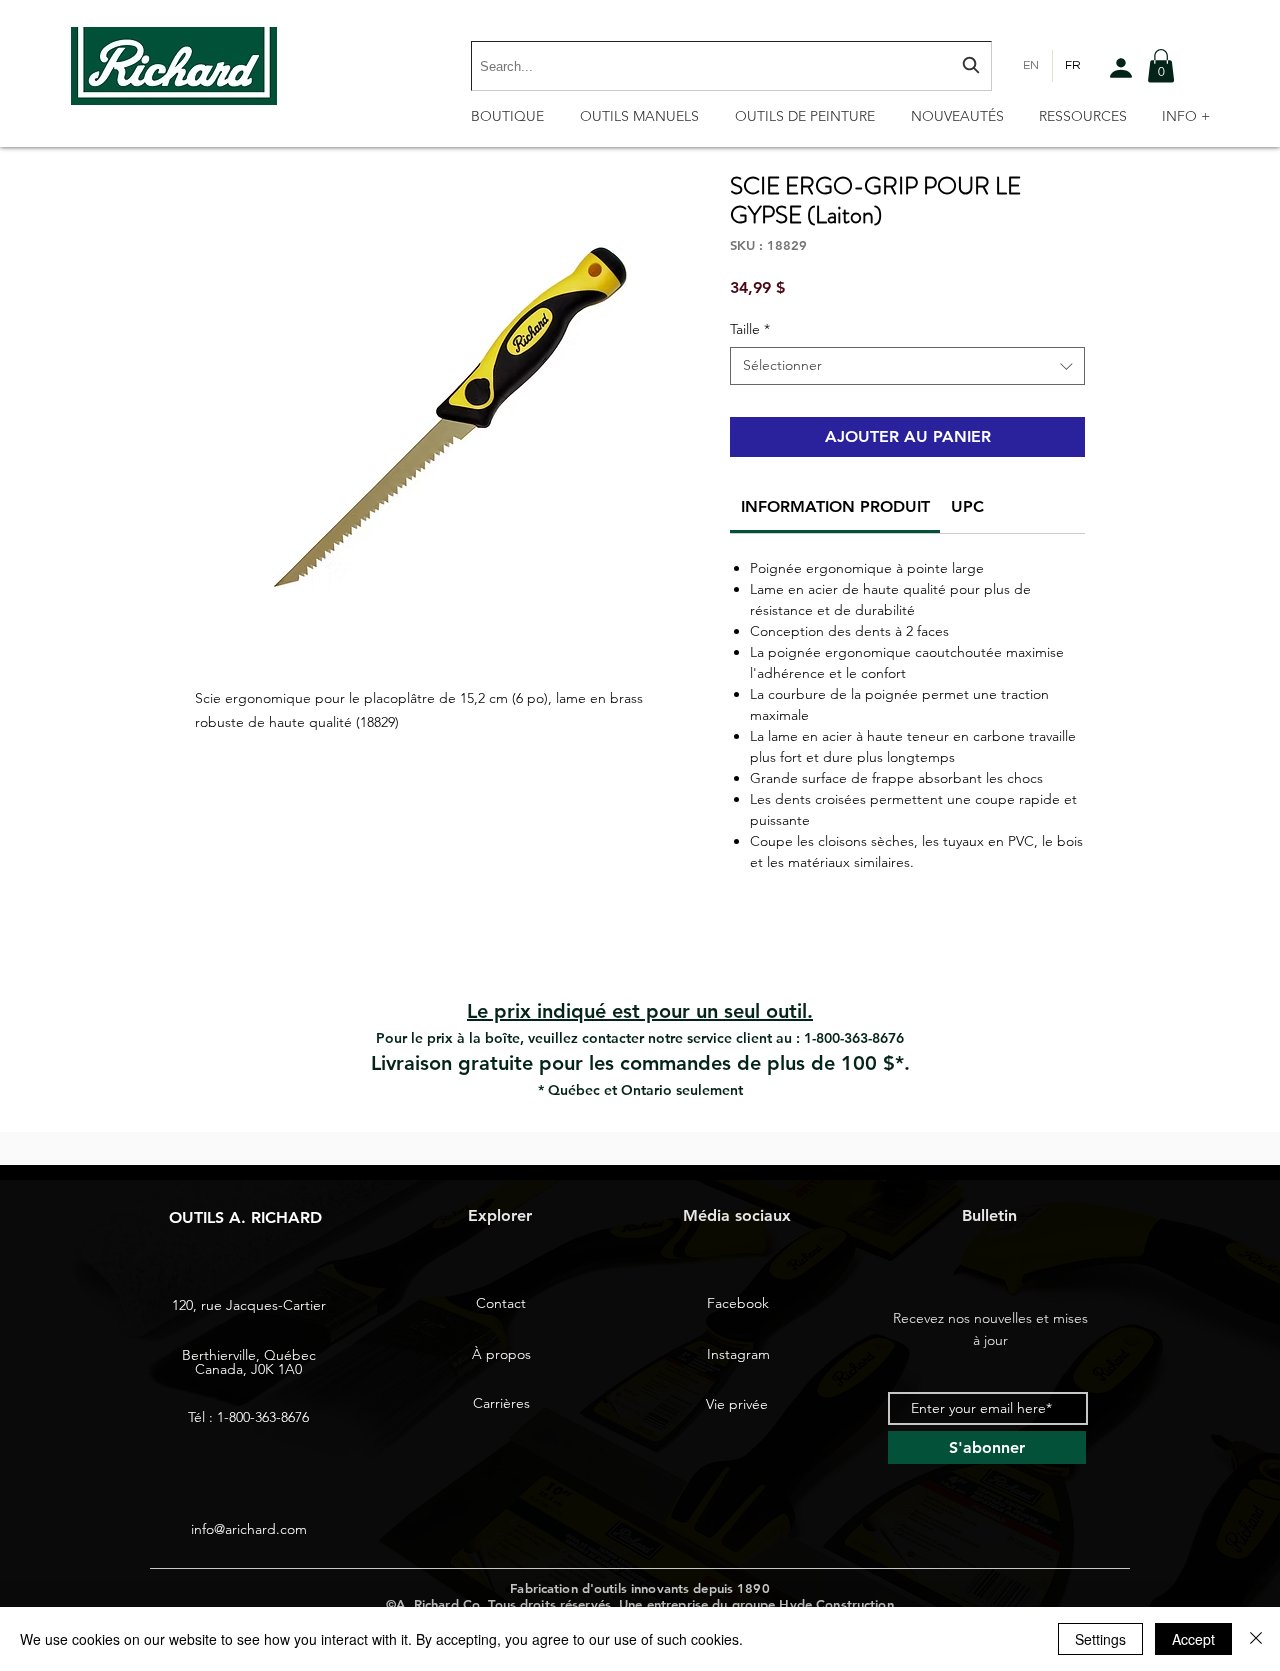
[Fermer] (1256, 1639)
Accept (1193, 1639)
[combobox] (731, 66)
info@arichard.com (249, 1529)
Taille (750, 329)
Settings (1100, 1639)
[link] (835, 506)
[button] (1161, 65)
